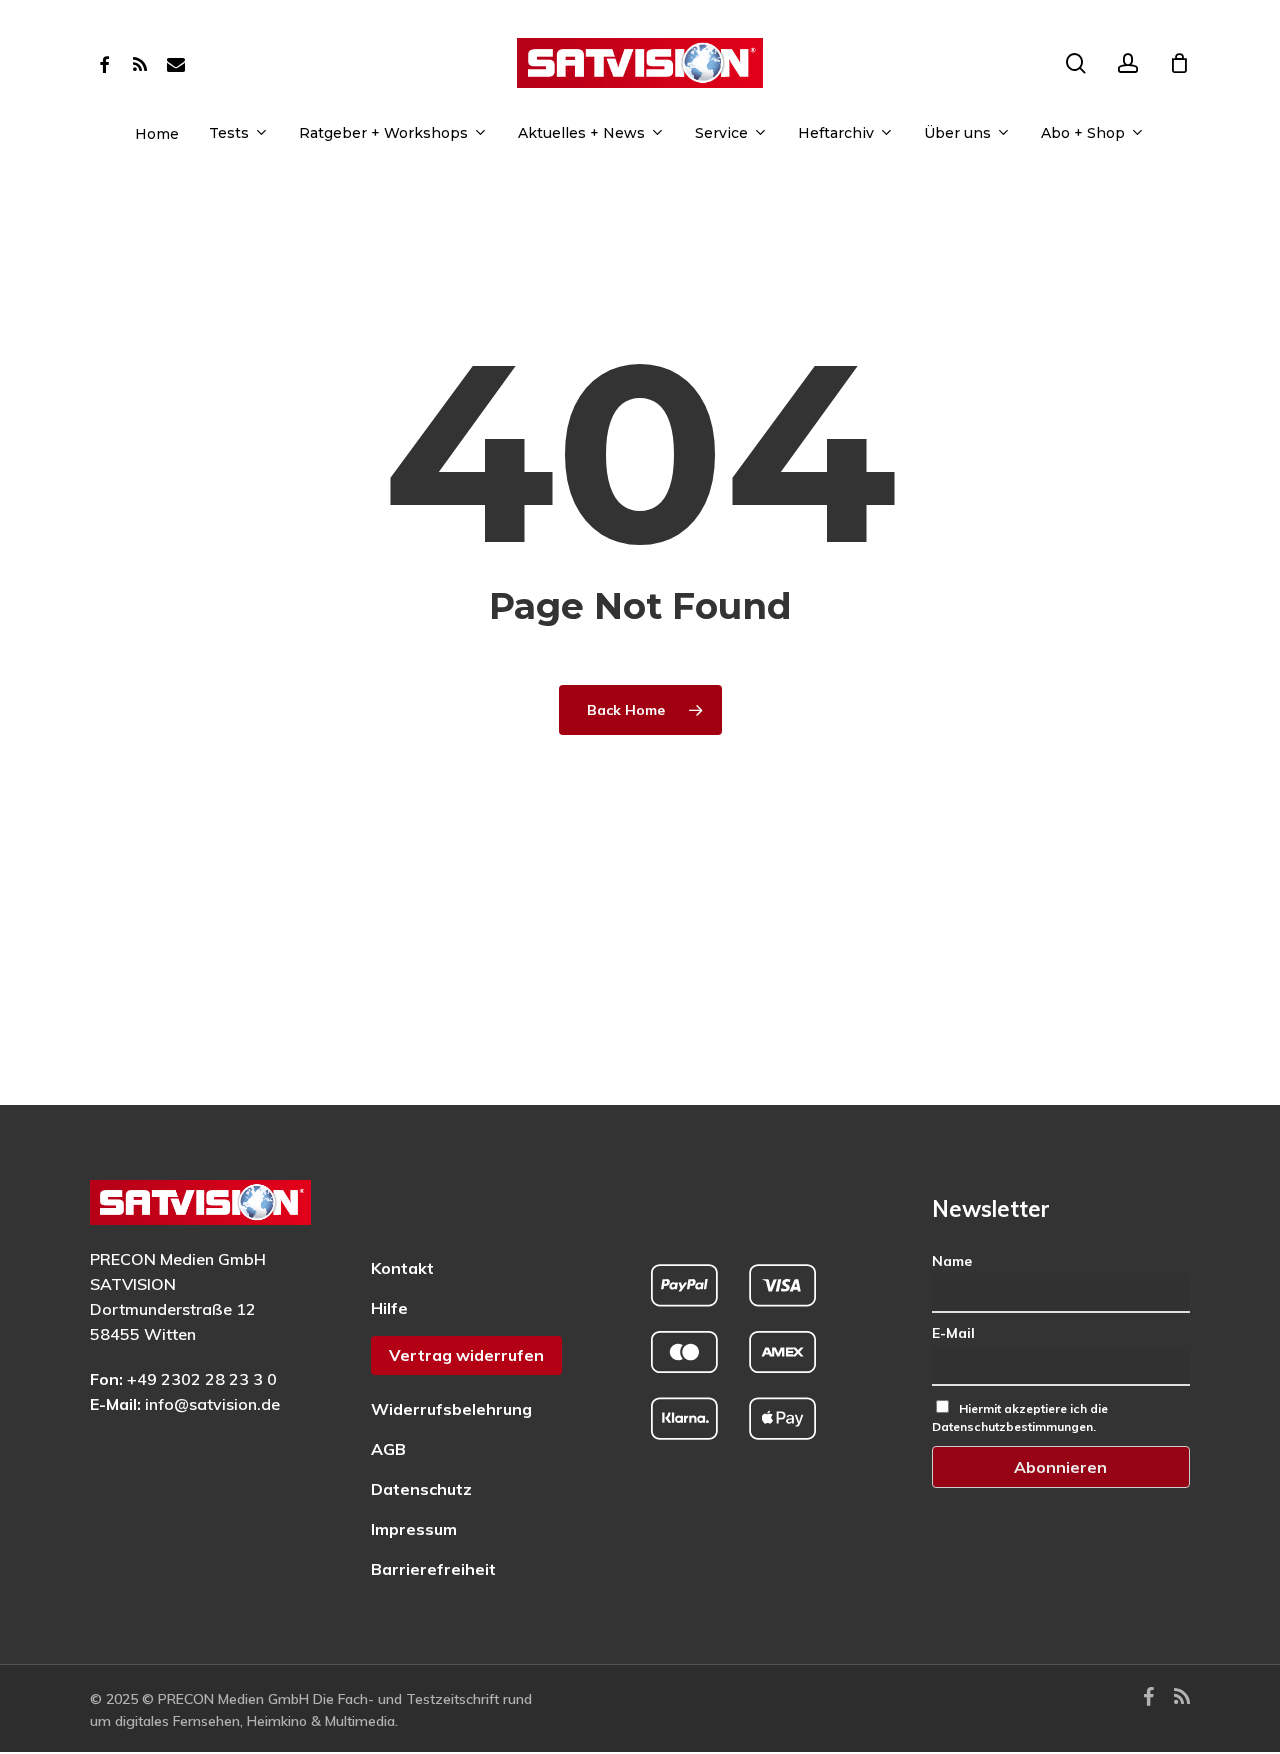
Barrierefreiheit (433, 1569)
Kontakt (402, 1268)
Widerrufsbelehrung (451, 1409)
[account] (1128, 63)
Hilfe (389, 1308)
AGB (388, 1449)
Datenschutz (421, 1489)
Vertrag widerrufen (466, 1355)
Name (952, 1261)
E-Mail (953, 1333)
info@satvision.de (212, 1404)
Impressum (414, 1529)
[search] (1076, 63)
